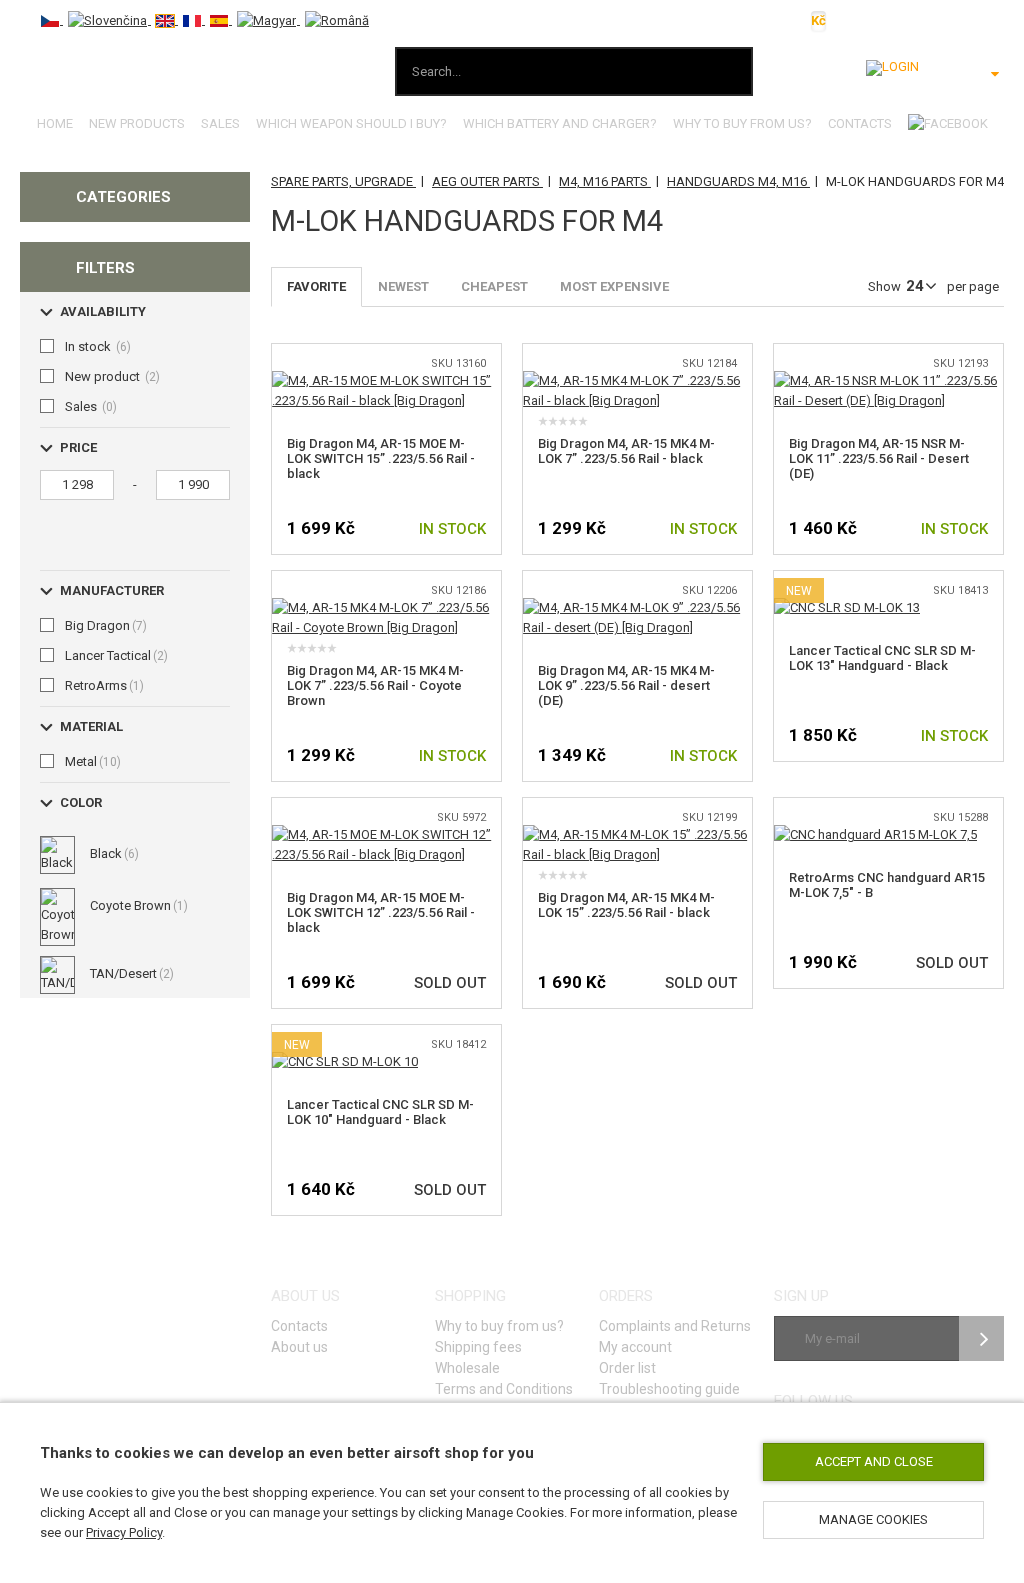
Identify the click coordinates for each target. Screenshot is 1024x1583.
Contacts (860, 123)
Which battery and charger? (560, 123)
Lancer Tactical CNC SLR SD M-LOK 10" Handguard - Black (380, 1112)
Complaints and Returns (675, 1326)
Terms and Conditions (504, 1389)
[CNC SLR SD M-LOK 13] (847, 607)
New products (137, 123)
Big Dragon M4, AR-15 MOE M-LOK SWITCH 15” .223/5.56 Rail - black (381, 458)
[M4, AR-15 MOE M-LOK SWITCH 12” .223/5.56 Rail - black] (386, 834)
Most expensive (614, 286)
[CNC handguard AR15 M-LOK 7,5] (875, 834)
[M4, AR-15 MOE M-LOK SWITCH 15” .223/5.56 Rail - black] (386, 380)
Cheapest (494, 286)
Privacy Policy (124, 1532)
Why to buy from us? (742, 123)
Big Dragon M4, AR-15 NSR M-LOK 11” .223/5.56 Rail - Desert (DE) (879, 458)
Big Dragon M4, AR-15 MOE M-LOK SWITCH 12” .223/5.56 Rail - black (381, 912)
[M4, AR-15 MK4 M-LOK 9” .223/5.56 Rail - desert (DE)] (637, 607)
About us (299, 1347)
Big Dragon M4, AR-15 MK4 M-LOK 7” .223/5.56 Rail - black (626, 451)
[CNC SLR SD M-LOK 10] (345, 1061)
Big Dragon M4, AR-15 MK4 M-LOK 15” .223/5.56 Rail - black (626, 905)
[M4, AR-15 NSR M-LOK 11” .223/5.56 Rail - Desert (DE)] (888, 380)
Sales (220, 123)
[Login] (892, 68)
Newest (403, 286)
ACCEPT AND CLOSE (874, 1461)
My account (635, 1347)
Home (55, 123)
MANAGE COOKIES (873, 1519)
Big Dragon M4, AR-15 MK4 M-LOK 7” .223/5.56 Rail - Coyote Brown (375, 685)
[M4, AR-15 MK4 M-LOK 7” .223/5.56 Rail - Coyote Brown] (386, 607)
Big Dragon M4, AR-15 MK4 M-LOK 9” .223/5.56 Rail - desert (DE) (626, 685)
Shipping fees (478, 1347)
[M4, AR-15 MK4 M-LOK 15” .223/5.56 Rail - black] (637, 834)
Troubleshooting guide (669, 1389)
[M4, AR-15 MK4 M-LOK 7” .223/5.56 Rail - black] (637, 380)
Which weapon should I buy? (351, 123)
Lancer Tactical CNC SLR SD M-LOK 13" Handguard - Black (882, 658)
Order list (627, 1368)
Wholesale (467, 1368)
